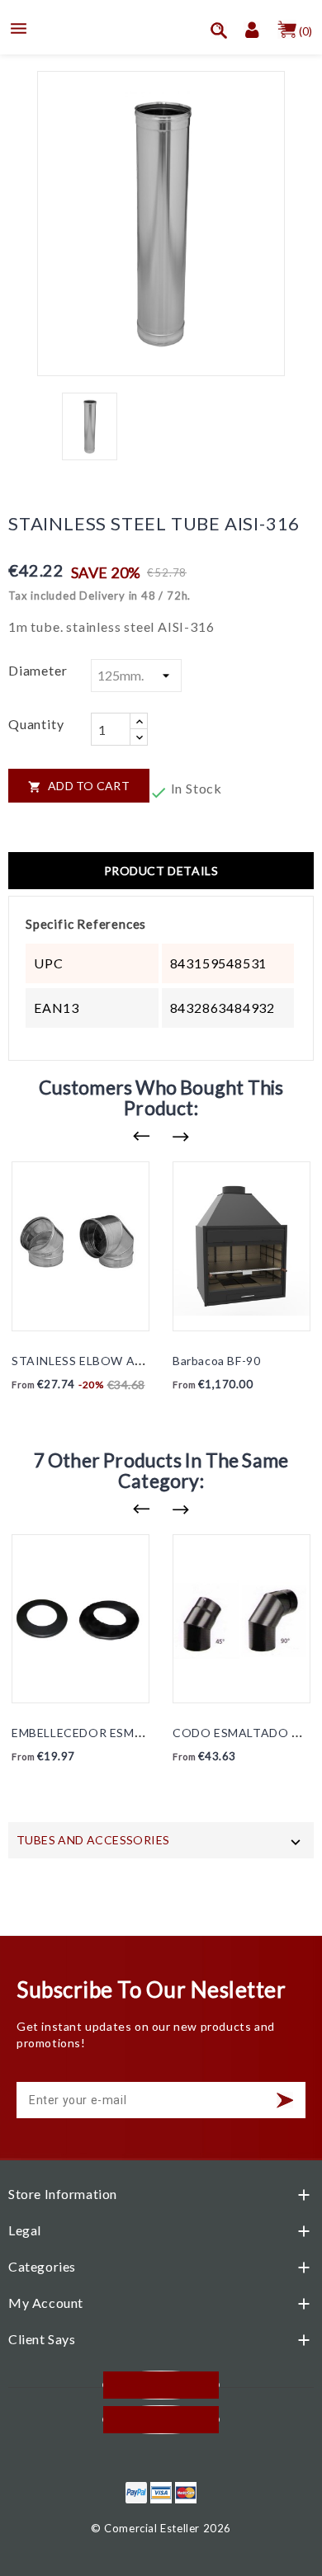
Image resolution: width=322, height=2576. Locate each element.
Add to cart (79, 786)
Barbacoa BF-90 (216, 1361)
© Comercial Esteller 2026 (161, 2528)
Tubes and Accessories (93, 1840)
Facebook (161, 2385)
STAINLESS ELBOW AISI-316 (94, 1361)
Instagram (161, 2420)
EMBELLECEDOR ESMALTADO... (102, 1733)
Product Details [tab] (161, 871)
